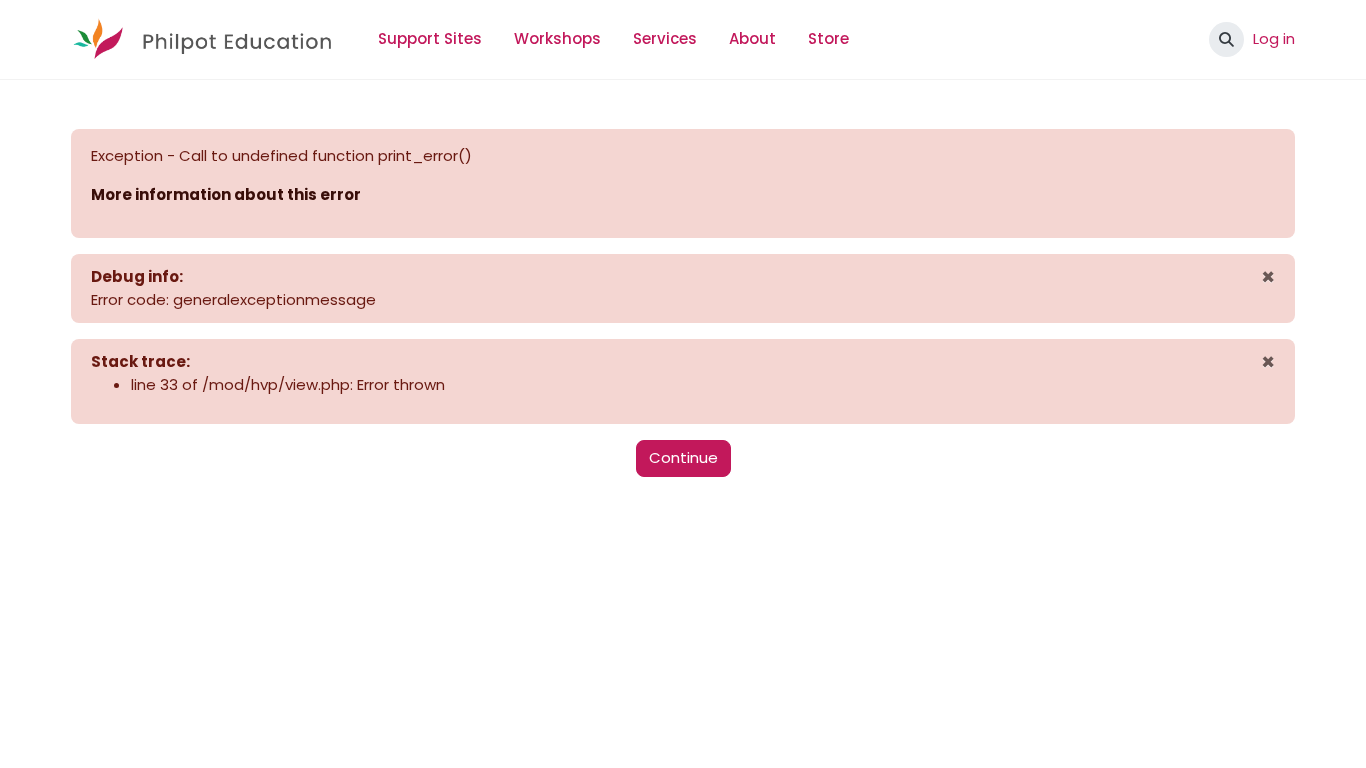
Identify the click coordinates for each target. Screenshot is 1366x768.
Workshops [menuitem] (557, 38)
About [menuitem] (752, 38)
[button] (1226, 39)
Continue (683, 457)
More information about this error (226, 194)
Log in (1274, 38)
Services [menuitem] (665, 38)
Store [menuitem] (828, 38)
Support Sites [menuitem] (430, 38)
